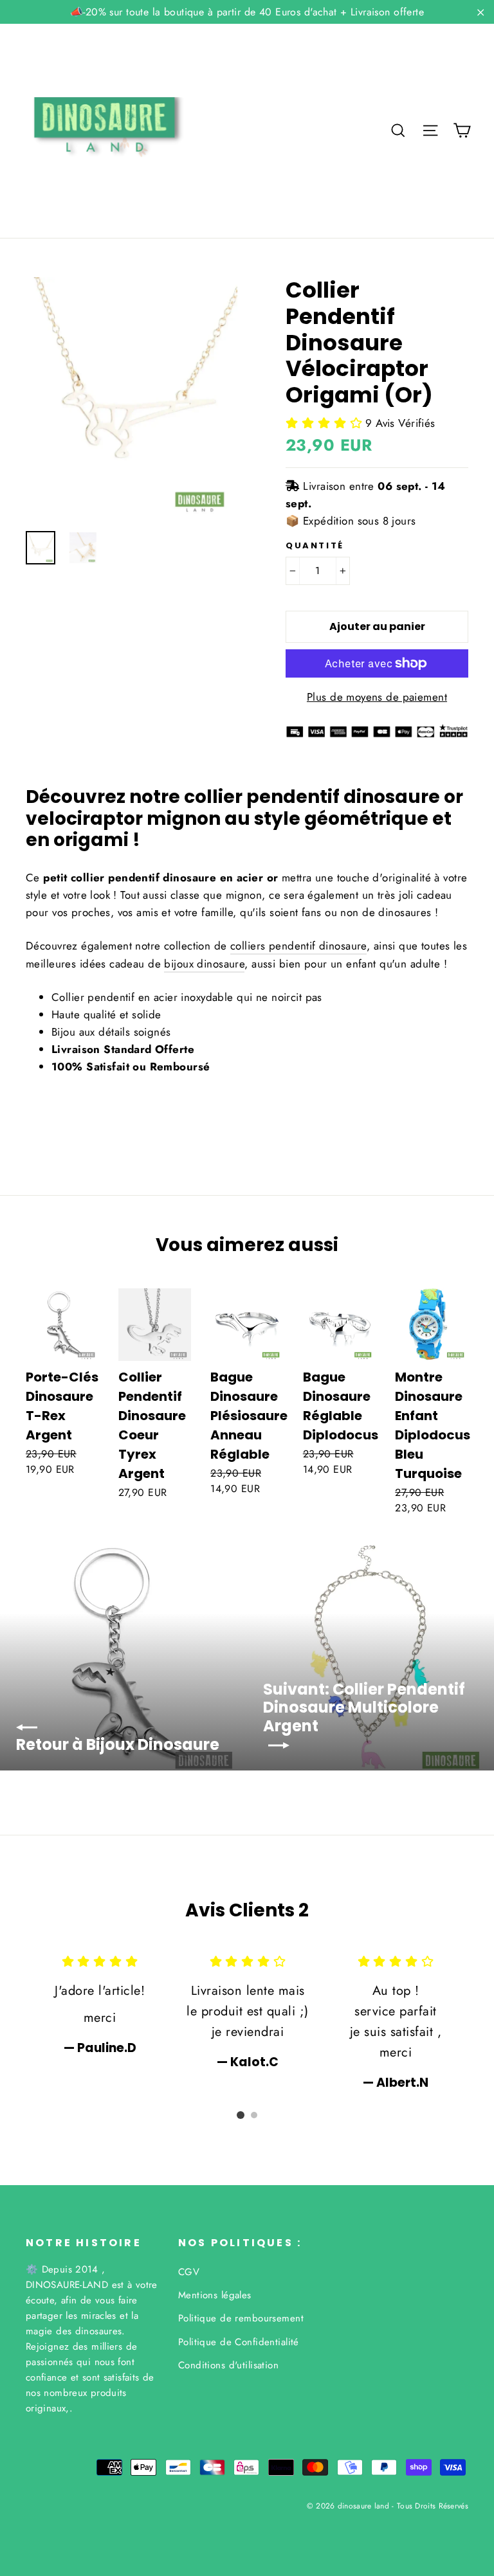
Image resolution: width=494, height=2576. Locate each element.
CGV (189, 2272)
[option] (132, 398)
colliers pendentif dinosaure (298, 946)
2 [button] (254, 2115)
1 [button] (241, 2115)
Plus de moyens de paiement (377, 697)
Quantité (315, 546)
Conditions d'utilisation (228, 2365)
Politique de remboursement (241, 2318)
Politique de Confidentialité (239, 2342)
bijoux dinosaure (204, 964)
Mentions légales (215, 2295)
